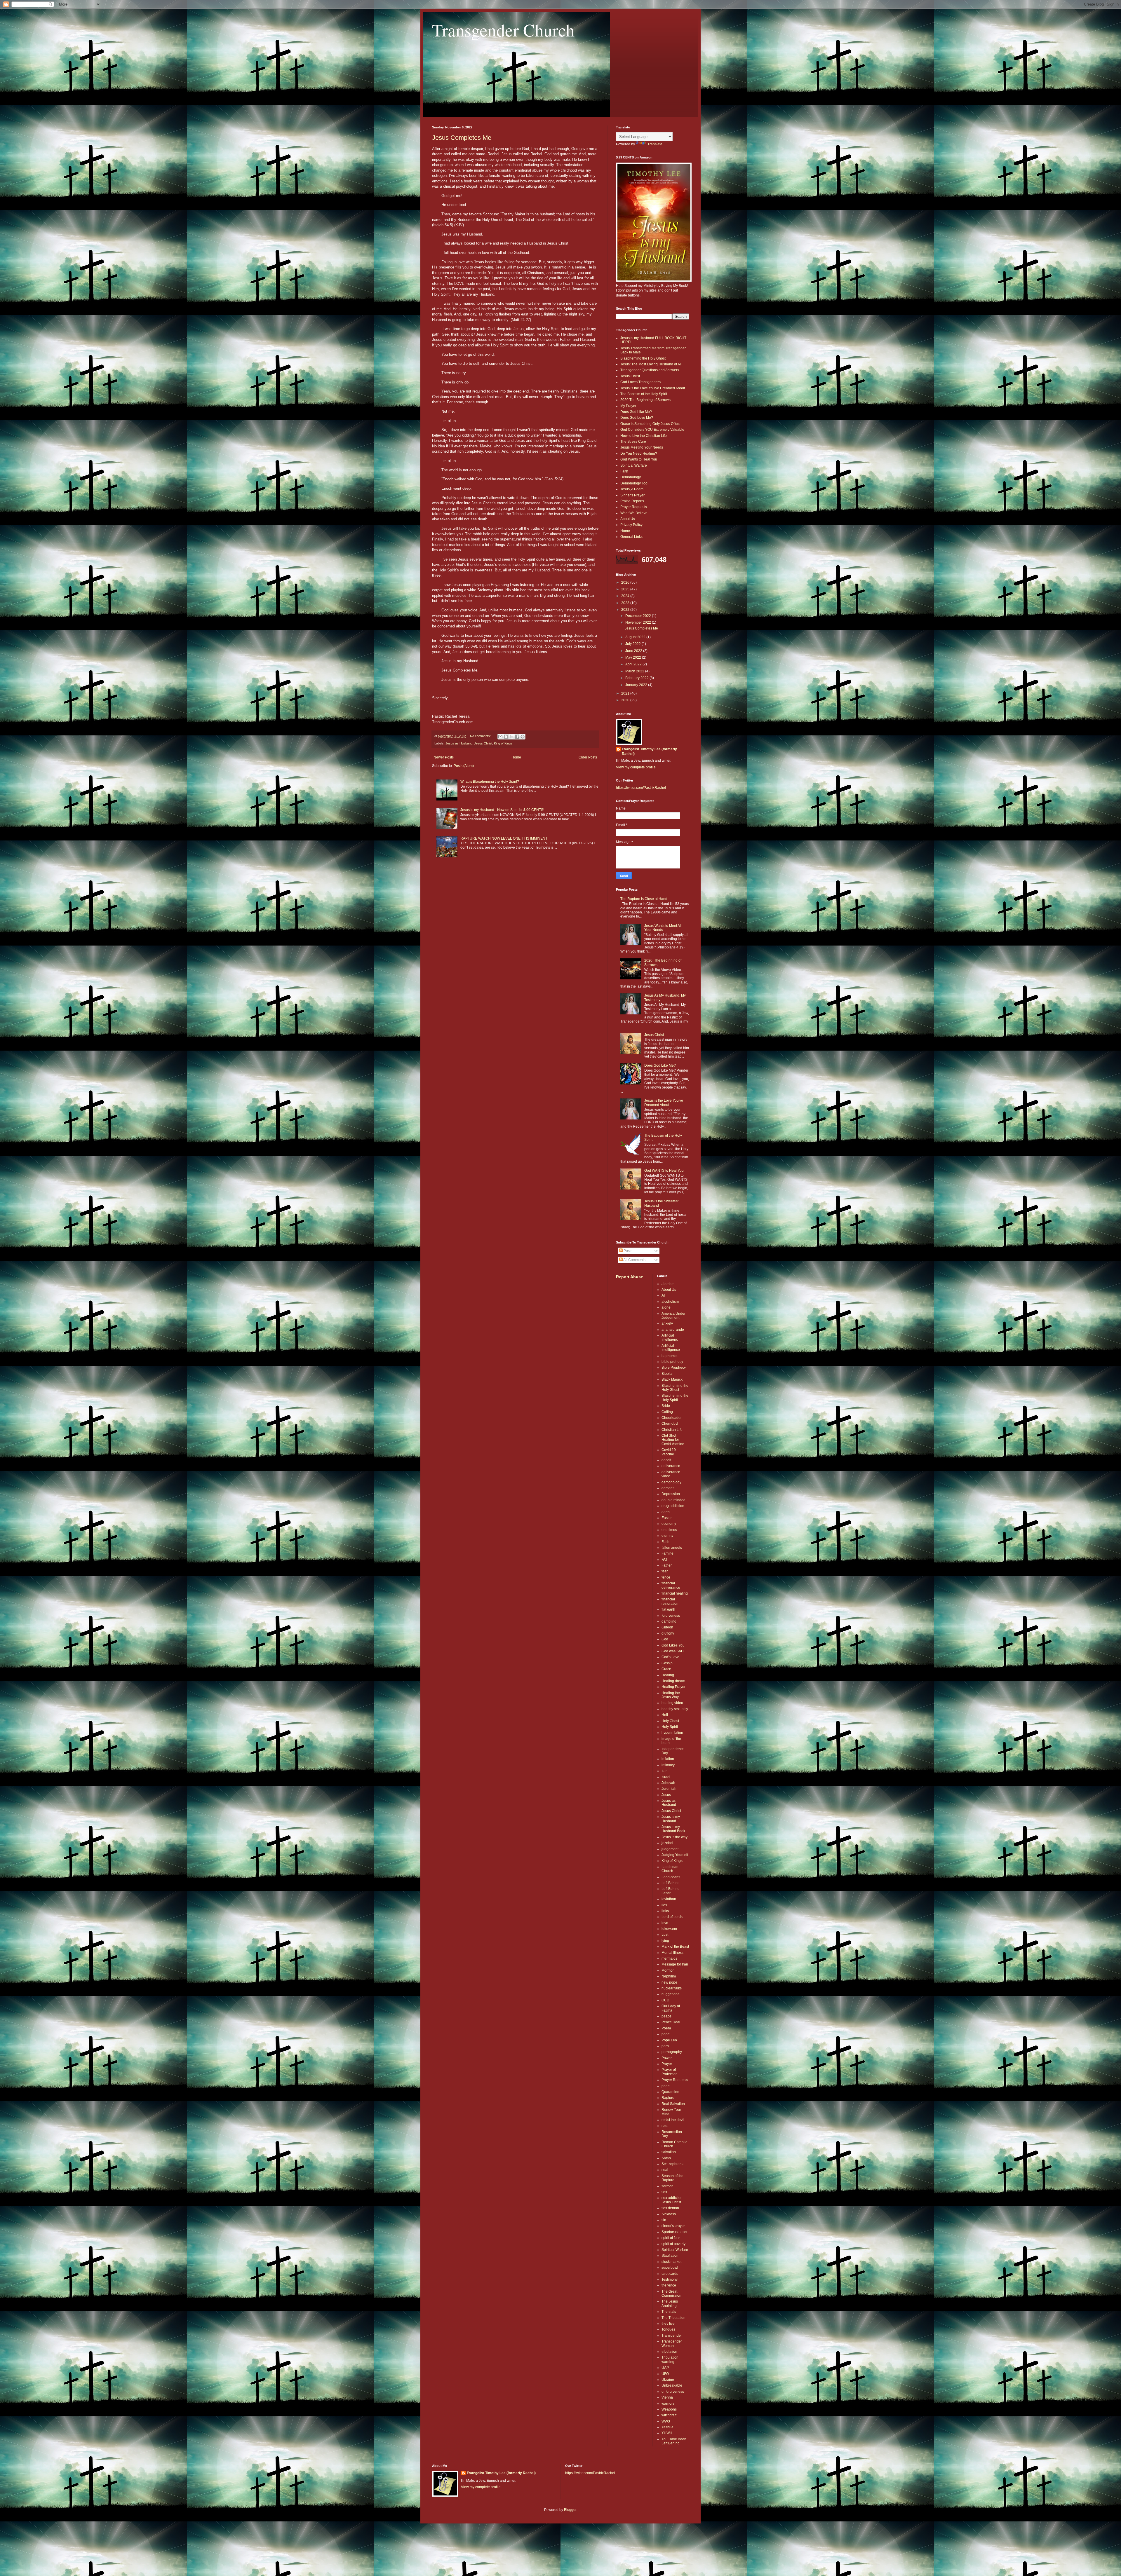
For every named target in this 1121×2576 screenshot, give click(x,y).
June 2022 (634, 651)
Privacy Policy (631, 525)
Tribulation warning (670, 2359)
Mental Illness (672, 1953)
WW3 (666, 2421)
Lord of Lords (672, 1917)
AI (663, 1295)
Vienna (667, 2397)
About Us (628, 519)
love (665, 1923)
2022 (626, 610)
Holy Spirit (670, 1727)
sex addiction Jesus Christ (672, 2200)
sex (664, 2192)
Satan (666, 2158)
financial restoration (670, 1601)
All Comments (634, 1260)
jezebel (667, 1843)
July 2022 (633, 644)
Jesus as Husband (459, 743)
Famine (667, 1553)
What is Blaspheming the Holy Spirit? (490, 782)
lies (664, 1905)
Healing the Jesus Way (671, 1695)
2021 (626, 693)
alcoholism (670, 1302)
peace (666, 2016)
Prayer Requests (634, 507)
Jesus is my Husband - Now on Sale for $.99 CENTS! (502, 810)
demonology (671, 1482)
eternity (667, 1536)
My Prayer (628, 406)
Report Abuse (630, 1277)
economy (669, 1524)
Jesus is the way (674, 1837)
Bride (666, 1406)
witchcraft (669, 2415)
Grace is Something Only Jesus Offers (650, 424)
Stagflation (670, 2256)
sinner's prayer (673, 2226)
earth (666, 1512)
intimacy (668, 1765)
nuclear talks (672, 1988)
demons (668, 1488)
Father (667, 1565)
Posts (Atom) (464, 766)
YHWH (667, 2433)
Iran (665, 1771)
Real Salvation (673, 2104)
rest (664, 2126)
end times (669, 1530)
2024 (626, 596)
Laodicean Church (670, 1869)
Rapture (668, 2098)
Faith (624, 471)
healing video (672, 1703)
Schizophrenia (673, 2164)
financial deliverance (671, 1585)
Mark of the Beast (675, 1947)
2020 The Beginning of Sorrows (645, 400)
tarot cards (670, 2274)
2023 (626, 603)
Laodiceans (671, 1877)
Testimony (670, 2279)
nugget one (671, 1994)
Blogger (570, 2510)
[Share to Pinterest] (523, 737)
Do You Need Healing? (639, 454)
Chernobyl (670, 1424)
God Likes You (673, 1645)
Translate (655, 144)
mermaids (669, 1958)
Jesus (666, 1795)
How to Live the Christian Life (644, 436)
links (665, 1911)
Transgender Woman (672, 2343)
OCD (665, 2000)
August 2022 (636, 637)
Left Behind (671, 1883)
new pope (669, 1982)
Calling (667, 1412)
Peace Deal (671, 2022)
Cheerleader (672, 1418)
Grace (666, 1669)
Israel (666, 1777)
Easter (667, 1518)
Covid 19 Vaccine (669, 1452)
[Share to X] (511, 737)
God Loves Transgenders (640, 382)
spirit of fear (671, 2238)
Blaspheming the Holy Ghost (643, 358)
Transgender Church (503, 30)
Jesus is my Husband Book (673, 1829)
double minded (673, 1500)
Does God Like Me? (636, 412)
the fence (669, 2285)
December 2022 (639, 616)
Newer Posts (444, 757)
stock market (671, 2262)
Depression (671, 1494)
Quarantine (670, 2092)
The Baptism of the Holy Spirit (644, 394)
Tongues (668, 2329)
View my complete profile (636, 767)
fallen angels (672, 1548)
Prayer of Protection (670, 2072)
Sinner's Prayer (632, 495)
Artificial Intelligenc (670, 1337)
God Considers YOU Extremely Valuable (652, 430)
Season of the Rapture (672, 2178)
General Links (631, 537)
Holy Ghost (670, 1721)
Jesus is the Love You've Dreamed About (653, 388)
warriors (668, 2404)
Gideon (667, 1627)
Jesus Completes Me (462, 138)
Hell (665, 1715)
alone (666, 1307)
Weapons (669, 2409)
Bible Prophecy (674, 1368)
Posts (627, 1251)
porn (665, 2046)
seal (665, 2170)
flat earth (668, 1609)
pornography (672, 2052)
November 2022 (639, 622)
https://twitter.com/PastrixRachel (641, 788)
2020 (626, 700)
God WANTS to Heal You (664, 1171)
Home (516, 757)
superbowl (670, 2268)
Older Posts (588, 757)
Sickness (669, 2214)
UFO (665, 2374)
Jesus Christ (483, 743)
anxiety (667, 1323)
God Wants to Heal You (639, 459)
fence (666, 1577)
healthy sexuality (675, 1709)
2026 (626, 582)
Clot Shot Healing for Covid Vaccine (673, 1440)
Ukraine (668, 2380)
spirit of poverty (673, 2244)
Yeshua (667, 2427)
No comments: (481, 736)
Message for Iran (675, 1964)
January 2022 (637, 685)
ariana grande (673, 1330)
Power (667, 2058)
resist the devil (673, 2120)
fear (665, 1571)
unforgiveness (673, 2392)
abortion (668, 1284)
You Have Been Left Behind (674, 2441)
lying (665, 1941)
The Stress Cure (633, 442)
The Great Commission (671, 2294)
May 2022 (634, 657)
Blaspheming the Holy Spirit (675, 1398)
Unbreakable (672, 2385)
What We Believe (634, 513)
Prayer (667, 2064)
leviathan (669, 1899)
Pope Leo (669, 2040)
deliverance (671, 1466)
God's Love (670, 1657)
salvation (669, 2152)
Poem (666, 2028)
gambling (669, 1621)
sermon (667, 2186)
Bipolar (667, 1374)
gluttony (668, 1633)
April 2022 (634, 664)
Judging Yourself (675, 1855)
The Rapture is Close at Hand (644, 899)
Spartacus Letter (674, 2232)
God (665, 1639)
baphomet (670, 1356)
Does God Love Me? (637, 418)
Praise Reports (632, 501)
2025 (626, 589)
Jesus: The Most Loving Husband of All (651, 364)
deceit (666, 1460)
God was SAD (673, 1651)
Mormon (668, 1970)
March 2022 (635, 671)
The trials (669, 2312)
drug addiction (673, 1506)
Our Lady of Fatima (671, 2008)
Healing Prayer (673, 1687)
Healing (668, 1675)
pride (666, 2086)
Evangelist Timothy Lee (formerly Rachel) (649, 752)
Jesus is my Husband (671, 1819)
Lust (665, 1935)
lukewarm (669, 1929)
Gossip (667, 1663)
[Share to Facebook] (517, 737)
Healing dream (673, 1681)
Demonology (631, 477)
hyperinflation (672, 1733)
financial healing (675, 1593)
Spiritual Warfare (634, 465)
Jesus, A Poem (632, 489)
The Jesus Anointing (670, 2303)
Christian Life (672, 1430)
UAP (665, 2368)
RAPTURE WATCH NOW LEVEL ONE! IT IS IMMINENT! (504, 838)
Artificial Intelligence (671, 1348)
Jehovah (668, 1783)
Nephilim (669, 1976)
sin (664, 2220)
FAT (664, 1560)
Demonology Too (634, 483)
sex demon (670, 2208)
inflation (668, 1759)
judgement (670, 1849)
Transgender (672, 2336)
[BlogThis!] (506, 737)
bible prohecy (672, 1362)
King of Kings (503, 743)
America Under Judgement (673, 1316)
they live (668, 2324)
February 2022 (637, 678)
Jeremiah (669, 1789)
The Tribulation (673, 2318)
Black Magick (672, 1379)
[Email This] (500, 737)
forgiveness (671, 1616)
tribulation (669, 2352)
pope (666, 2034)
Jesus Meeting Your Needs (642, 447)
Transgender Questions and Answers (650, 370)
